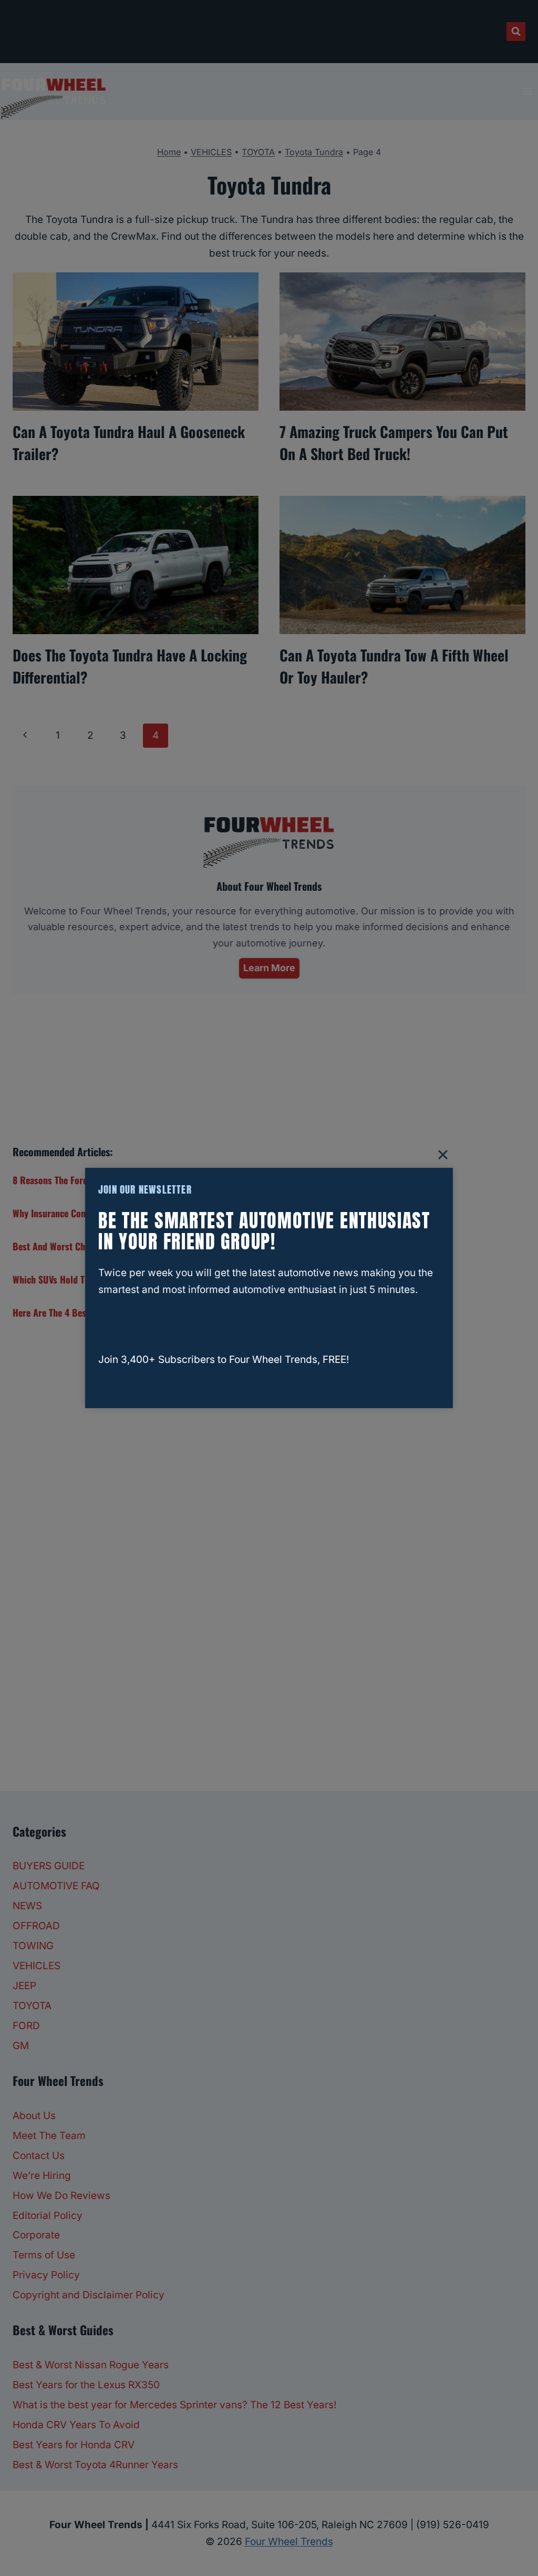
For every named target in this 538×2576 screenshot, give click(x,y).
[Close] (443, 1155)
